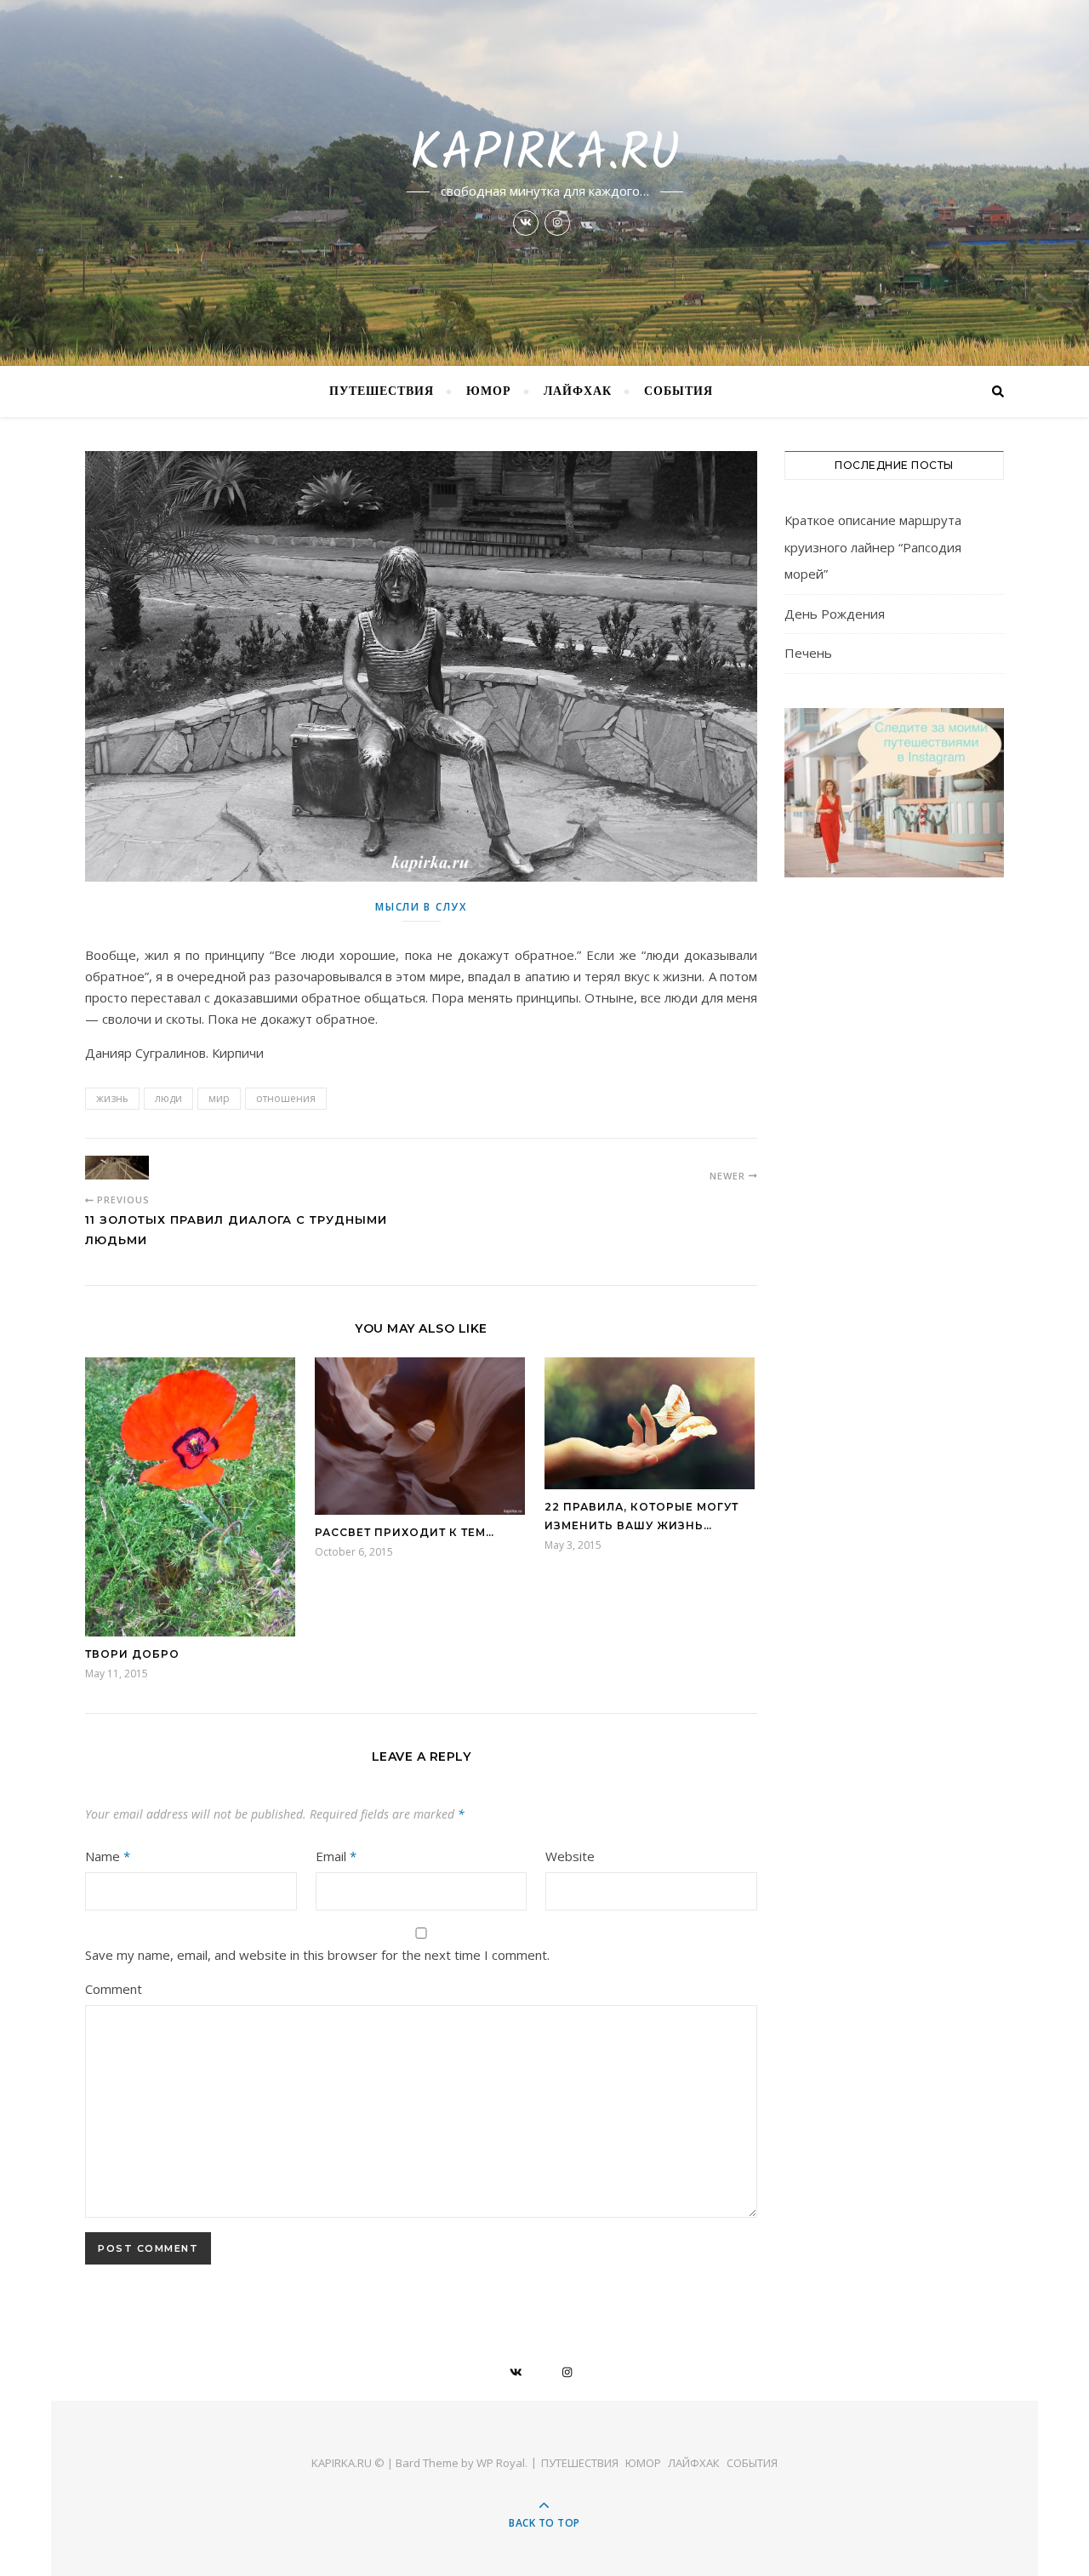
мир (219, 1098)
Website (570, 1856)
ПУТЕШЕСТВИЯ (382, 391)
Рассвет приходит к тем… (405, 1532)
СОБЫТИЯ (678, 391)
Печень (808, 653)
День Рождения (835, 614)
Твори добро (132, 1654)
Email (336, 1856)
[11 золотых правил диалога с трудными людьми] (117, 1168)
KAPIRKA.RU (545, 155)
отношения (286, 1098)
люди (168, 1098)
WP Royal (501, 2463)
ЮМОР (489, 391)
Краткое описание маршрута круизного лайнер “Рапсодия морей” (873, 547)
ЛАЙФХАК (578, 391)
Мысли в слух (421, 907)
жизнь (112, 1098)
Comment (114, 1989)
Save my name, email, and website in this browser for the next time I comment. (317, 1955)
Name (108, 1856)
